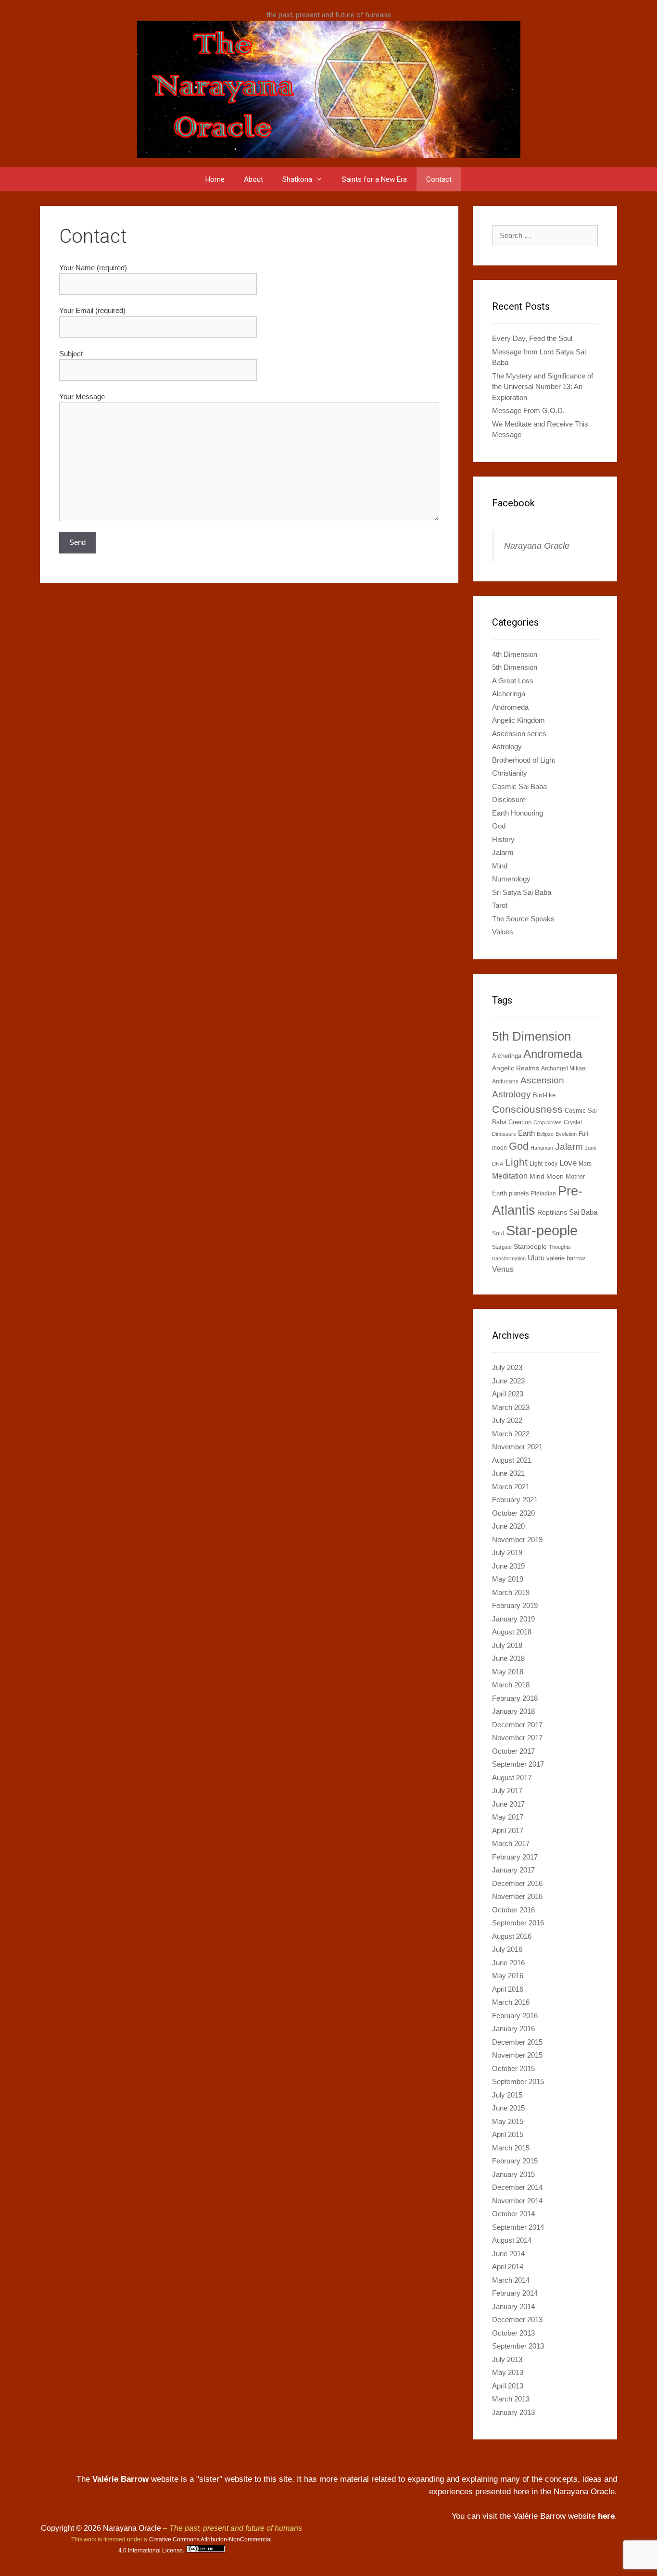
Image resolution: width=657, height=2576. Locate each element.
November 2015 (517, 2055)
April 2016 (508, 1989)
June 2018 (508, 1658)
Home (215, 179)
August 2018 (512, 1632)
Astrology (507, 747)
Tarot (500, 905)
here (606, 2516)
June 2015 (508, 2108)
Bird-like (544, 1095)
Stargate (502, 1247)
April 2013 (508, 2386)
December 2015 (517, 2042)
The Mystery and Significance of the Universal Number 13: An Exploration (543, 387)
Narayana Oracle (537, 546)
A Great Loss (513, 681)
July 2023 (507, 1367)
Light (516, 1162)
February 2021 (515, 1500)
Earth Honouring (518, 813)
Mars (585, 1164)
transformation (509, 1258)
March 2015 (511, 2148)
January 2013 (513, 2412)
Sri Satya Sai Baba (522, 892)
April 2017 (508, 1830)
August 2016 (512, 1936)
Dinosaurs (504, 1134)
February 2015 (515, 2161)
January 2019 (513, 1619)
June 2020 (508, 1526)
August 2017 (512, 1778)
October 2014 (513, 2214)
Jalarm (503, 852)
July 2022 (507, 1420)
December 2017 (517, 1725)
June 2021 (508, 1473)
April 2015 (508, 2134)
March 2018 (511, 1685)
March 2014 (511, 2280)
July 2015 (507, 2095)
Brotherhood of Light (524, 760)
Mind (500, 866)
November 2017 (517, 1738)
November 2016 (517, 1896)
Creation (520, 1122)
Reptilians (552, 1212)
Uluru (536, 1258)
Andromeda (510, 707)
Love (568, 1163)
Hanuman (542, 1148)
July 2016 (507, 1949)
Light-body (543, 1164)
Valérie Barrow (120, 2479)
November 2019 (517, 1539)
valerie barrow (566, 1258)
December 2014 (517, 2187)
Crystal (573, 1122)
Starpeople (530, 1246)
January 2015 (513, 2174)
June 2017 (508, 1804)
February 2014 (515, 2293)
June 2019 (508, 1566)
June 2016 (508, 1963)
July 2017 (507, 1791)
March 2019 (511, 1592)
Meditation (510, 1176)
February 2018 (515, 1698)
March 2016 (511, 2002)
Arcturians (505, 1081)
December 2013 (517, 2319)
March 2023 (511, 1407)
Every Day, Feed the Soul (532, 338)
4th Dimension (515, 654)
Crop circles (548, 1122)
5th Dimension (515, 667)
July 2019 (507, 1552)
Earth (526, 1133)
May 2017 (508, 1817)
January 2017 (513, 1870)
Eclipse (545, 1134)
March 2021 (511, 1487)
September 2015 (518, 2081)
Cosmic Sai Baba (519, 786)
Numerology (511, 879)
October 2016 (513, 1910)
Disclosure (509, 799)
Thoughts (560, 1247)
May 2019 (508, 1579)
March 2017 (511, 1843)
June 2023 (508, 1381)
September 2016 (518, 1923)
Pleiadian (543, 1194)
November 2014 (517, 2201)
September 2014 (518, 2227)
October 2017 (513, 1751)
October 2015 (513, 2068)
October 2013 (513, 2333)
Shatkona (297, 179)
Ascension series (519, 734)
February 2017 (515, 1857)
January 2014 (513, 2306)
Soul (498, 1233)
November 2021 (517, 1447)
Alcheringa (509, 694)
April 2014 (508, 2267)
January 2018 (513, 1711)
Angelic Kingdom (518, 720)
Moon (555, 1176)
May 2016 (508, 1976)
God (499, 826)
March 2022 (511, 1434)
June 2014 (508, 2254)
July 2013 (507, 2359)
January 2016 (513, 2029)
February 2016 (515, 2016)
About (253, 179)
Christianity (510, 773)
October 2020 (513, 1513)
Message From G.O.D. (528, 410)
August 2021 (512, 1460)
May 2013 (508, 2372)
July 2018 (507, 1645)
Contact (439, 179)
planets (519, 1193)
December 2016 (517, 1883)
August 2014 (512, 2240)
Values (503, 932)
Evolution (566, 1134)
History (503, 839)
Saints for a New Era (374, 179)
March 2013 (511, 2399)
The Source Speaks (523, 919)
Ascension (542, 1080)
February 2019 (515, 1605)
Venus (503, 1269)
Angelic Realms (516, 1068)
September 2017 (518, 1764)
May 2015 (508, 2121)
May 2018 (508, 1672)
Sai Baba (583, 1212)
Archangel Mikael (564, 1068)
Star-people (542, 1230)
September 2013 (518, 2346)
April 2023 (508, 1394)
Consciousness (527, 1109)
